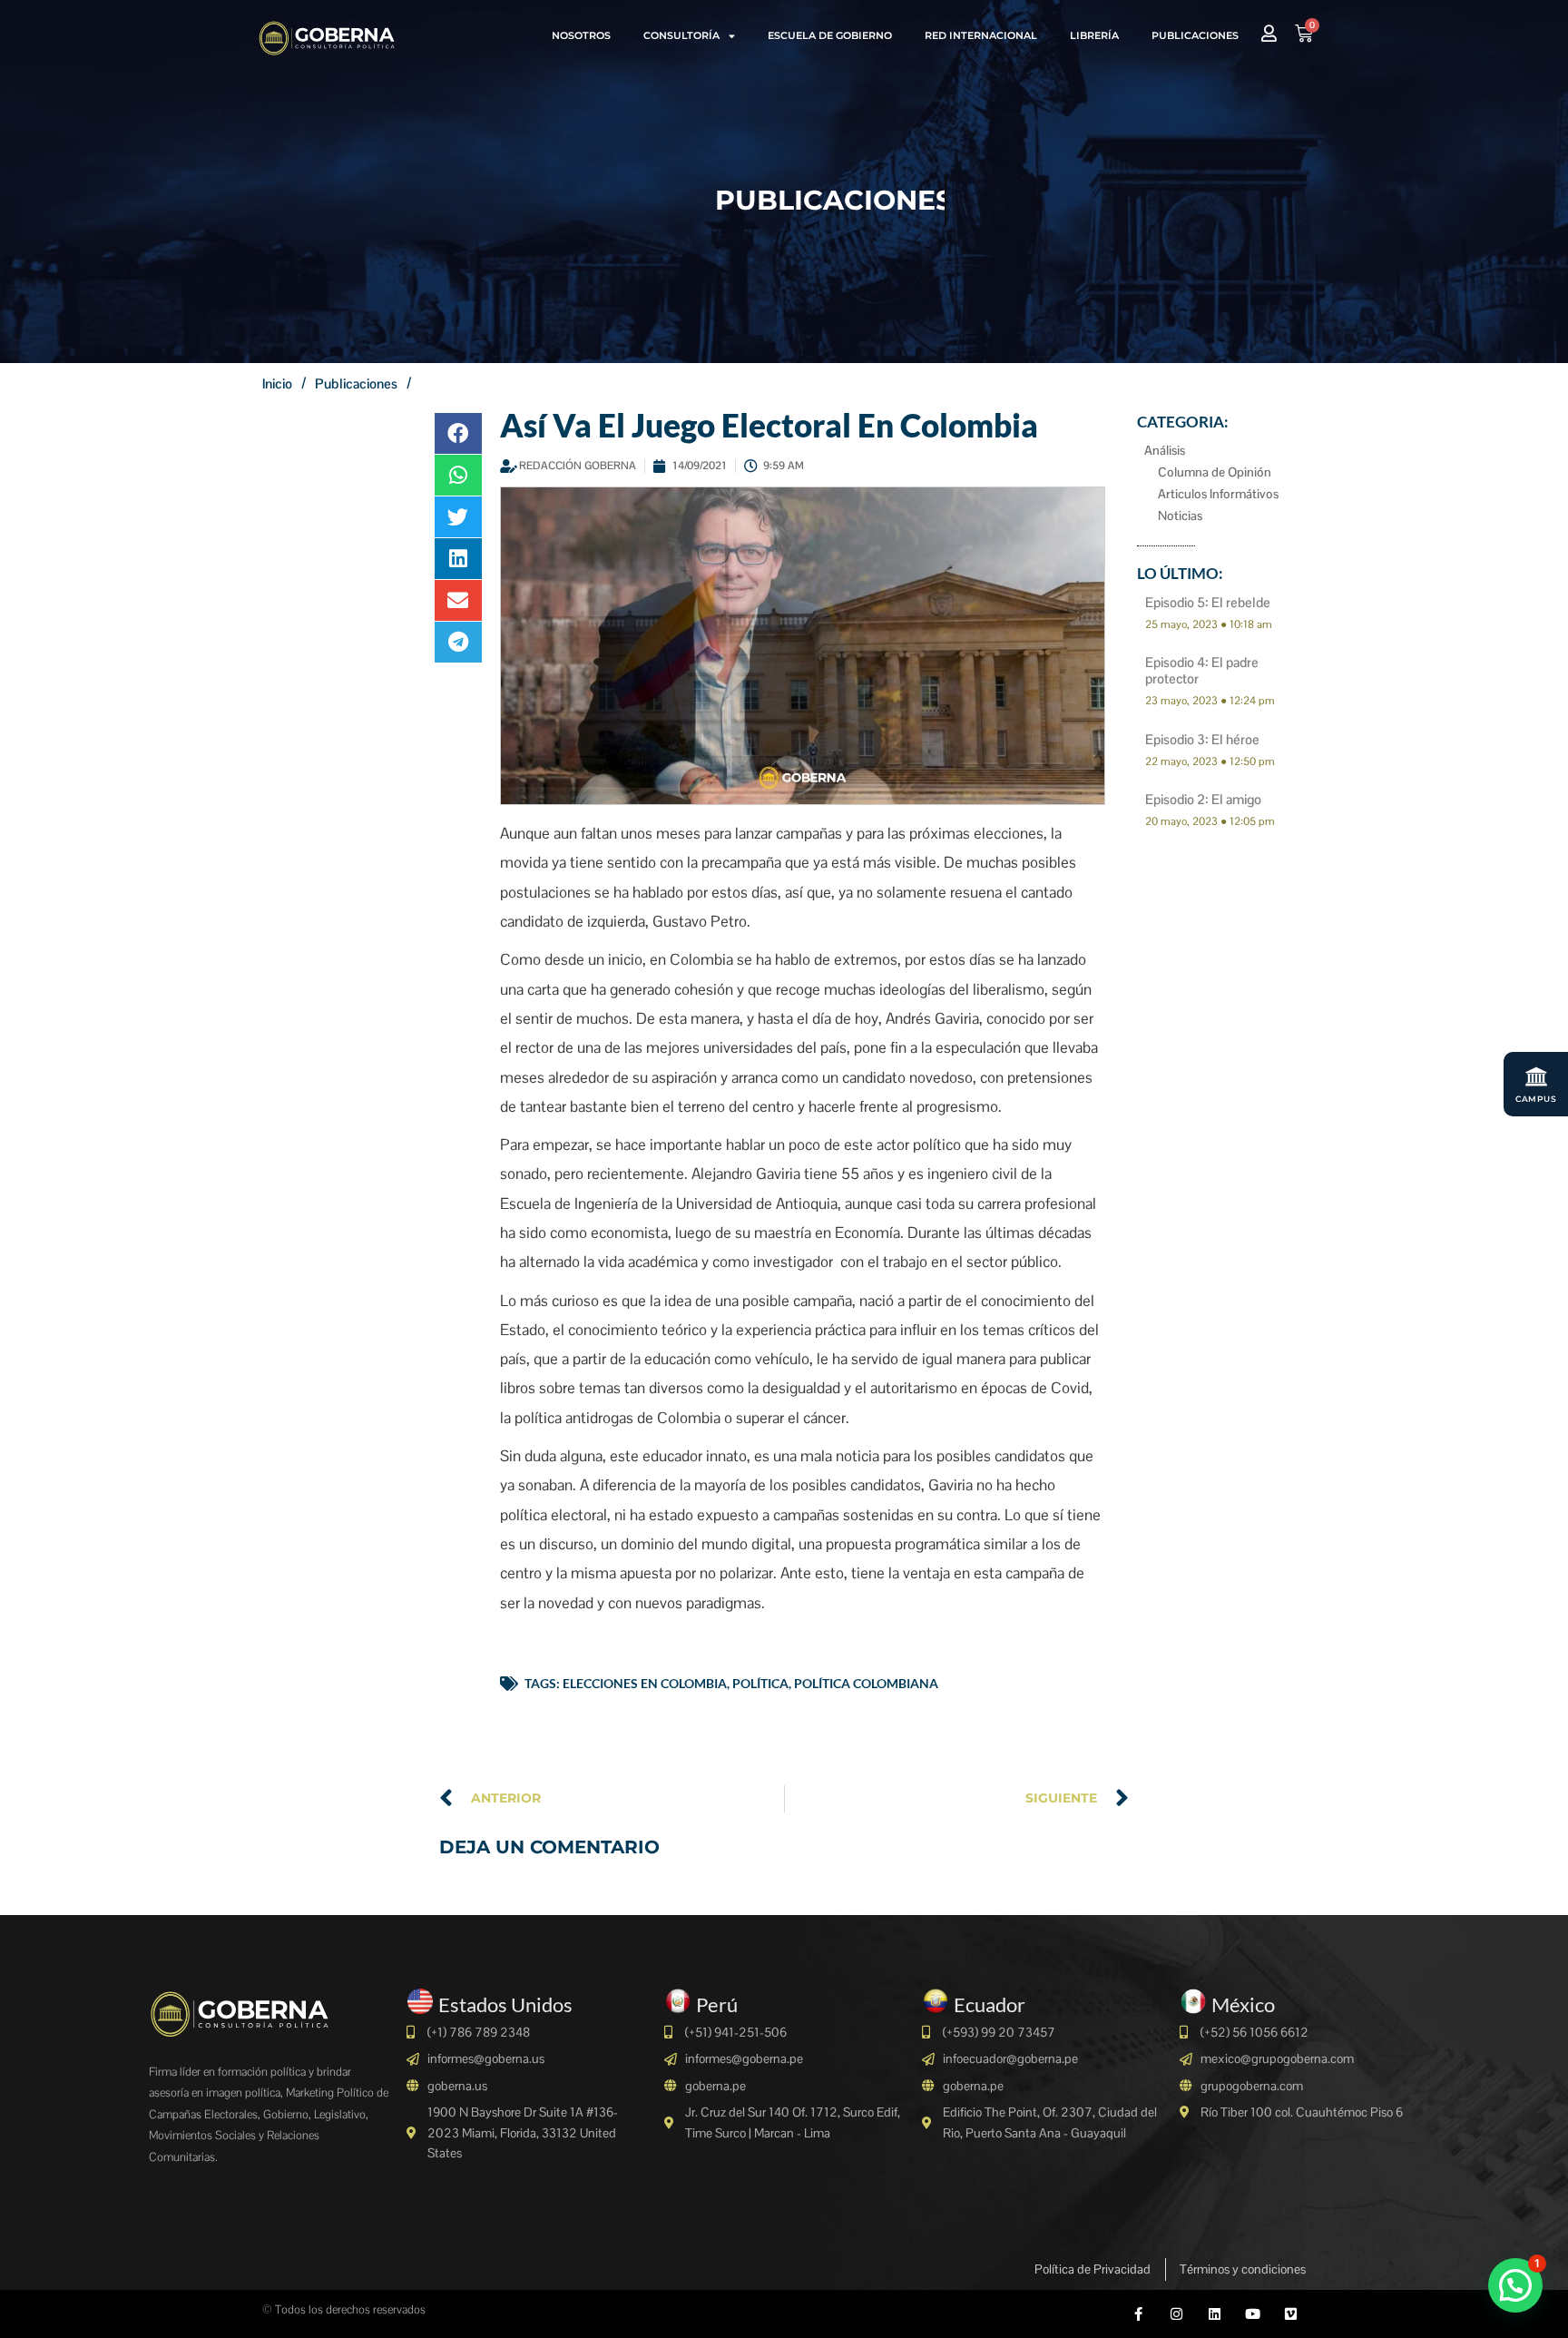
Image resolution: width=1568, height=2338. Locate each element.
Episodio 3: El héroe (1202, 739)
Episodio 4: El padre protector (1202, 670)
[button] (458, 433)
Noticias (1180, 516)
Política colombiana (866, 1683)
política (760, 1683)
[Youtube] (1253, 2314)
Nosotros (581, 35)
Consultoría (681, 35)
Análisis (1165, 450)
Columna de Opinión (1215, 472)
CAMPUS (1536, 1099)
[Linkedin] (1215, 2314)
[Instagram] (1176, 2314)
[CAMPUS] (1536, 1076)
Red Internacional (981, 35)
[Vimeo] (1291, 2314)
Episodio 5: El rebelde (1208, 602)
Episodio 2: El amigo (1203, 799)
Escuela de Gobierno (830, 35)
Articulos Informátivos (1218, 494)
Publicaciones (1195, 35)
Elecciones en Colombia (645, 1683)
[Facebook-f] (1138, 2314)
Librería (1094, 35)
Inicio (277, 383)
